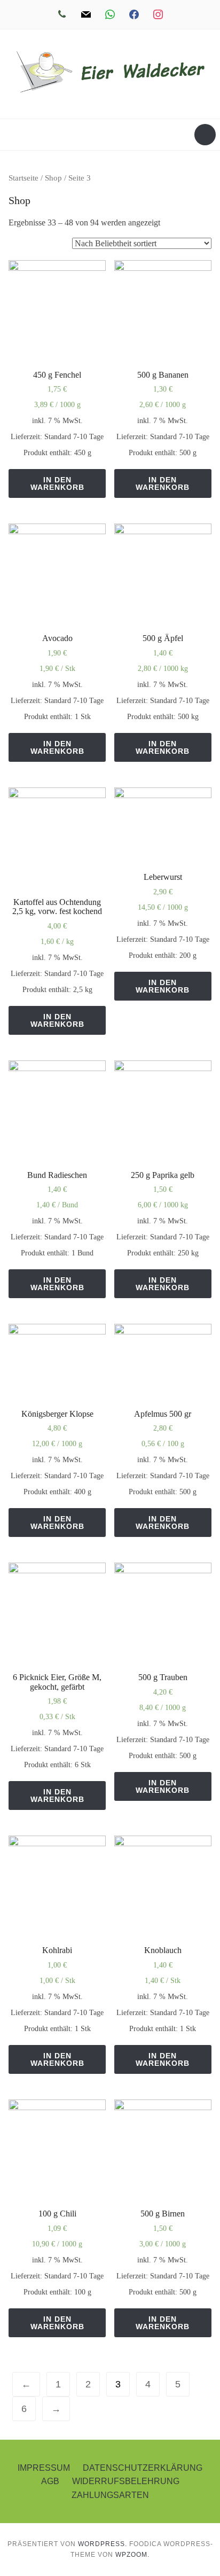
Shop (53, 178)
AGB (50, 2481)
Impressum (44, 2468)
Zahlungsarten (110, 2495)
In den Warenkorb (57, 483)
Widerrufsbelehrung (126, 2481)
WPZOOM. (132, 2555)
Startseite (23, 178)
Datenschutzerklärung (143, 2468)
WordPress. (103, 2544)
